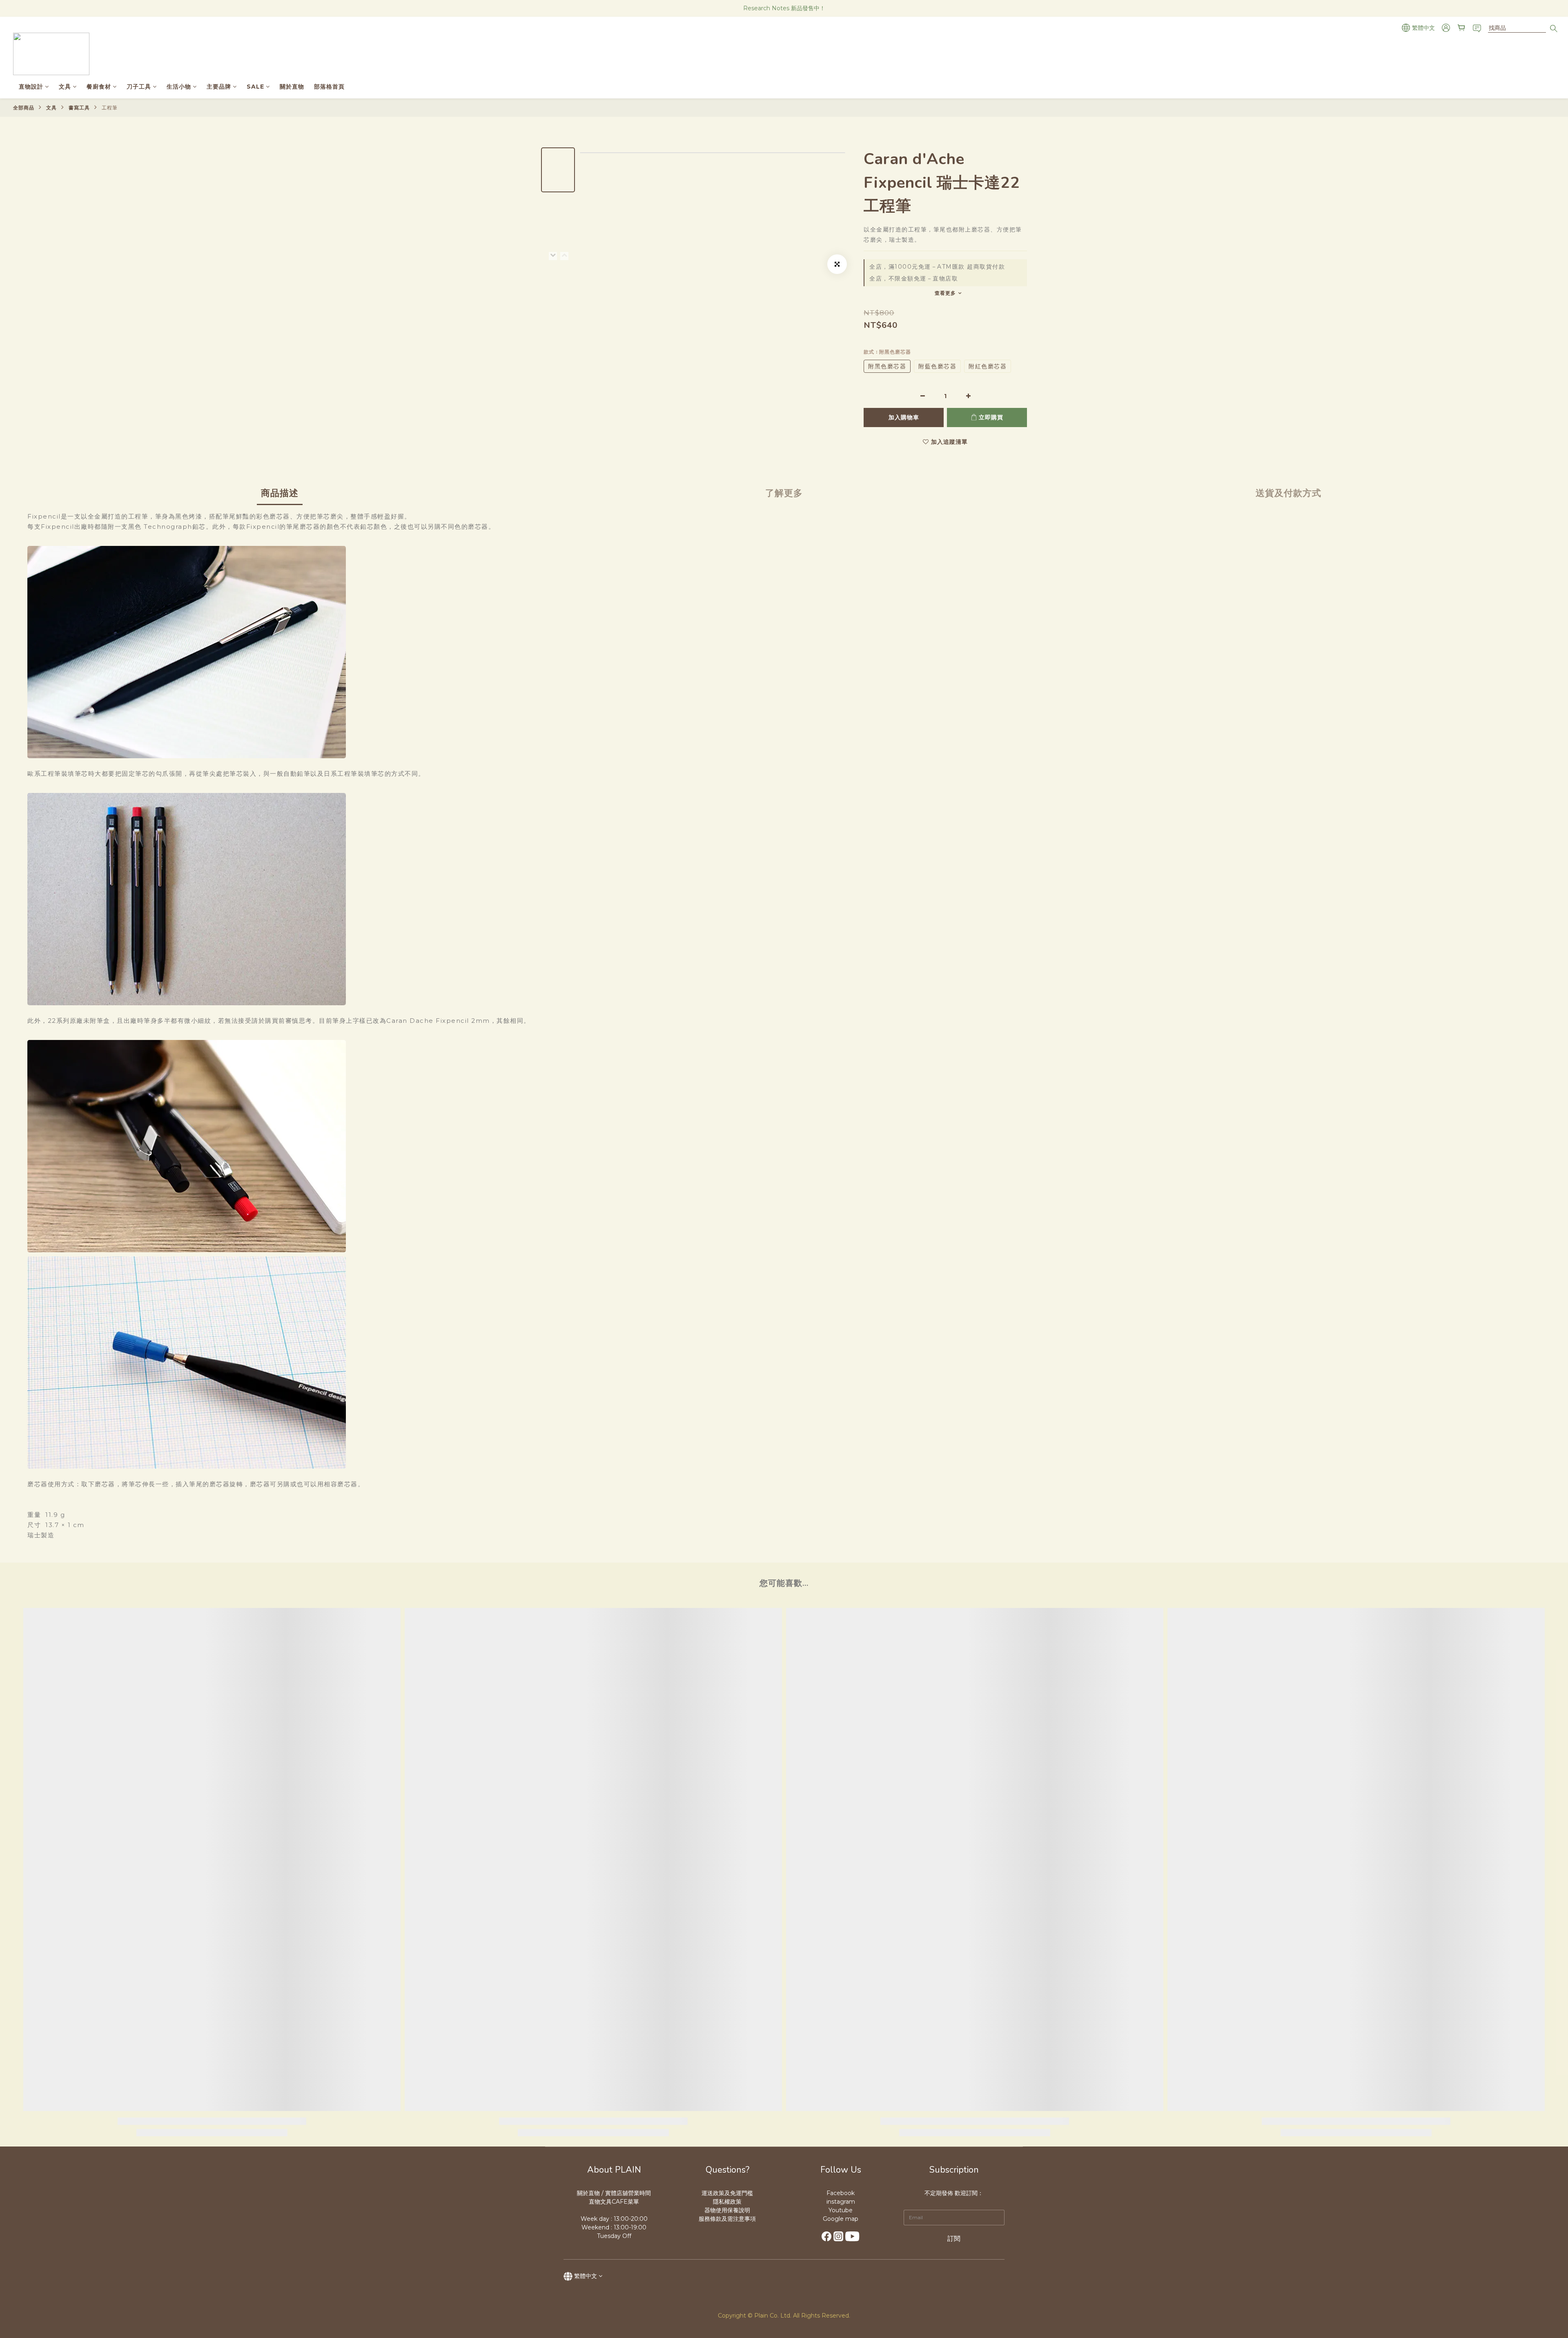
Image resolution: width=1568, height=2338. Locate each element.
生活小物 (179, 87)
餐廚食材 (99, 87)
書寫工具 (79, 108)
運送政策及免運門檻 (727, 2193)
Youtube (841, 2210)
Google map (841, 2219)
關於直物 (292, 87)
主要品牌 (219, 87)
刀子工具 (139, 87)
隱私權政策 (727, 2202)
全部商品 (24, 108)
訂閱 (954, 2239)
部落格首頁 (329, 87)
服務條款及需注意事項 (727, 2219)
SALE (255, 87)
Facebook (841, 2193)
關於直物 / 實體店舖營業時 (611, 2193)
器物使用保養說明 (727, 2210)
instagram (841, 2202)
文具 (65, 87)
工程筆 (110, 108)
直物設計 (31, 87)
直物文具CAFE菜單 (614, 2202)
